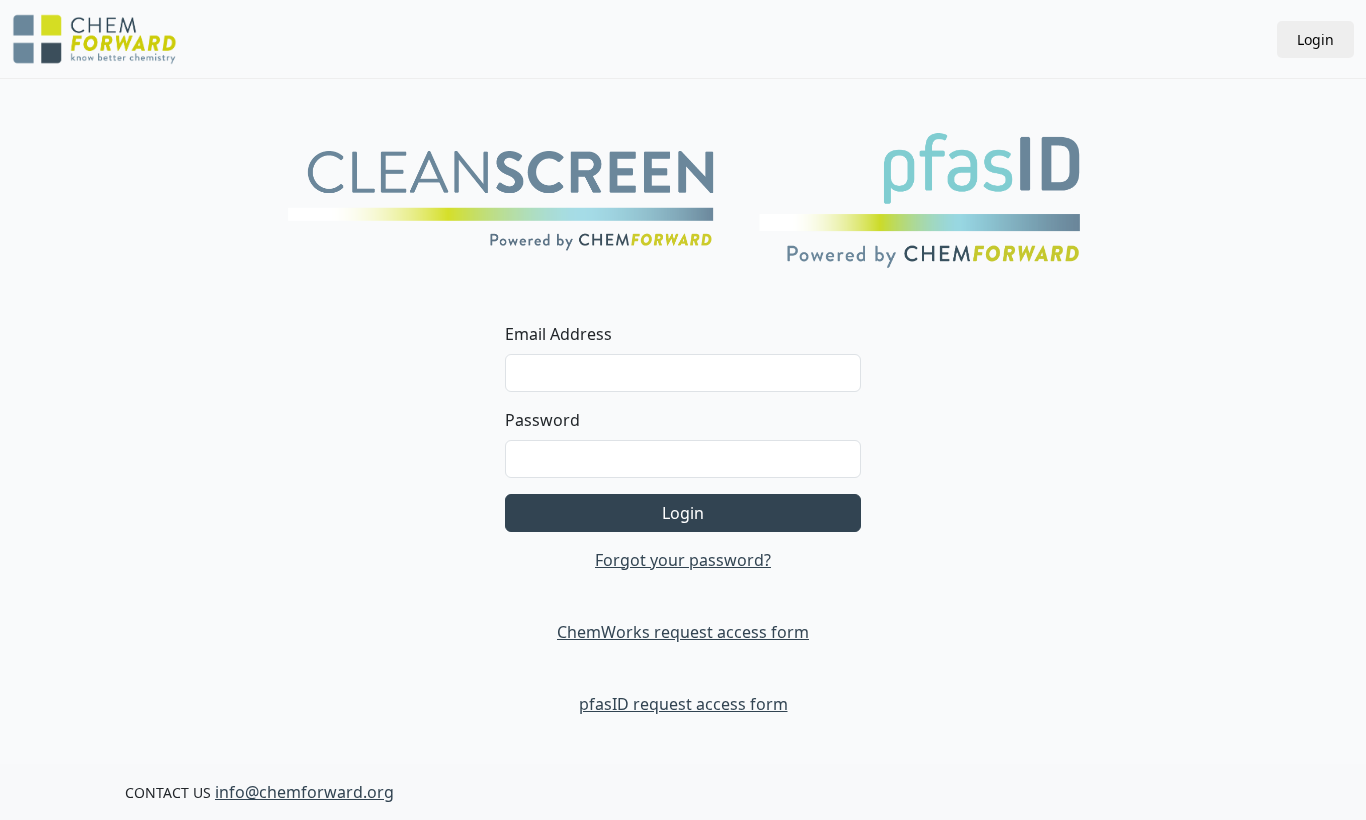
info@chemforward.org (304, 792)
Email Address (558, 334)
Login (1315, 39)
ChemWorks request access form (683, 632)
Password (542, 420)
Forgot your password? (683, 560)
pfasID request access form (683, 704)
